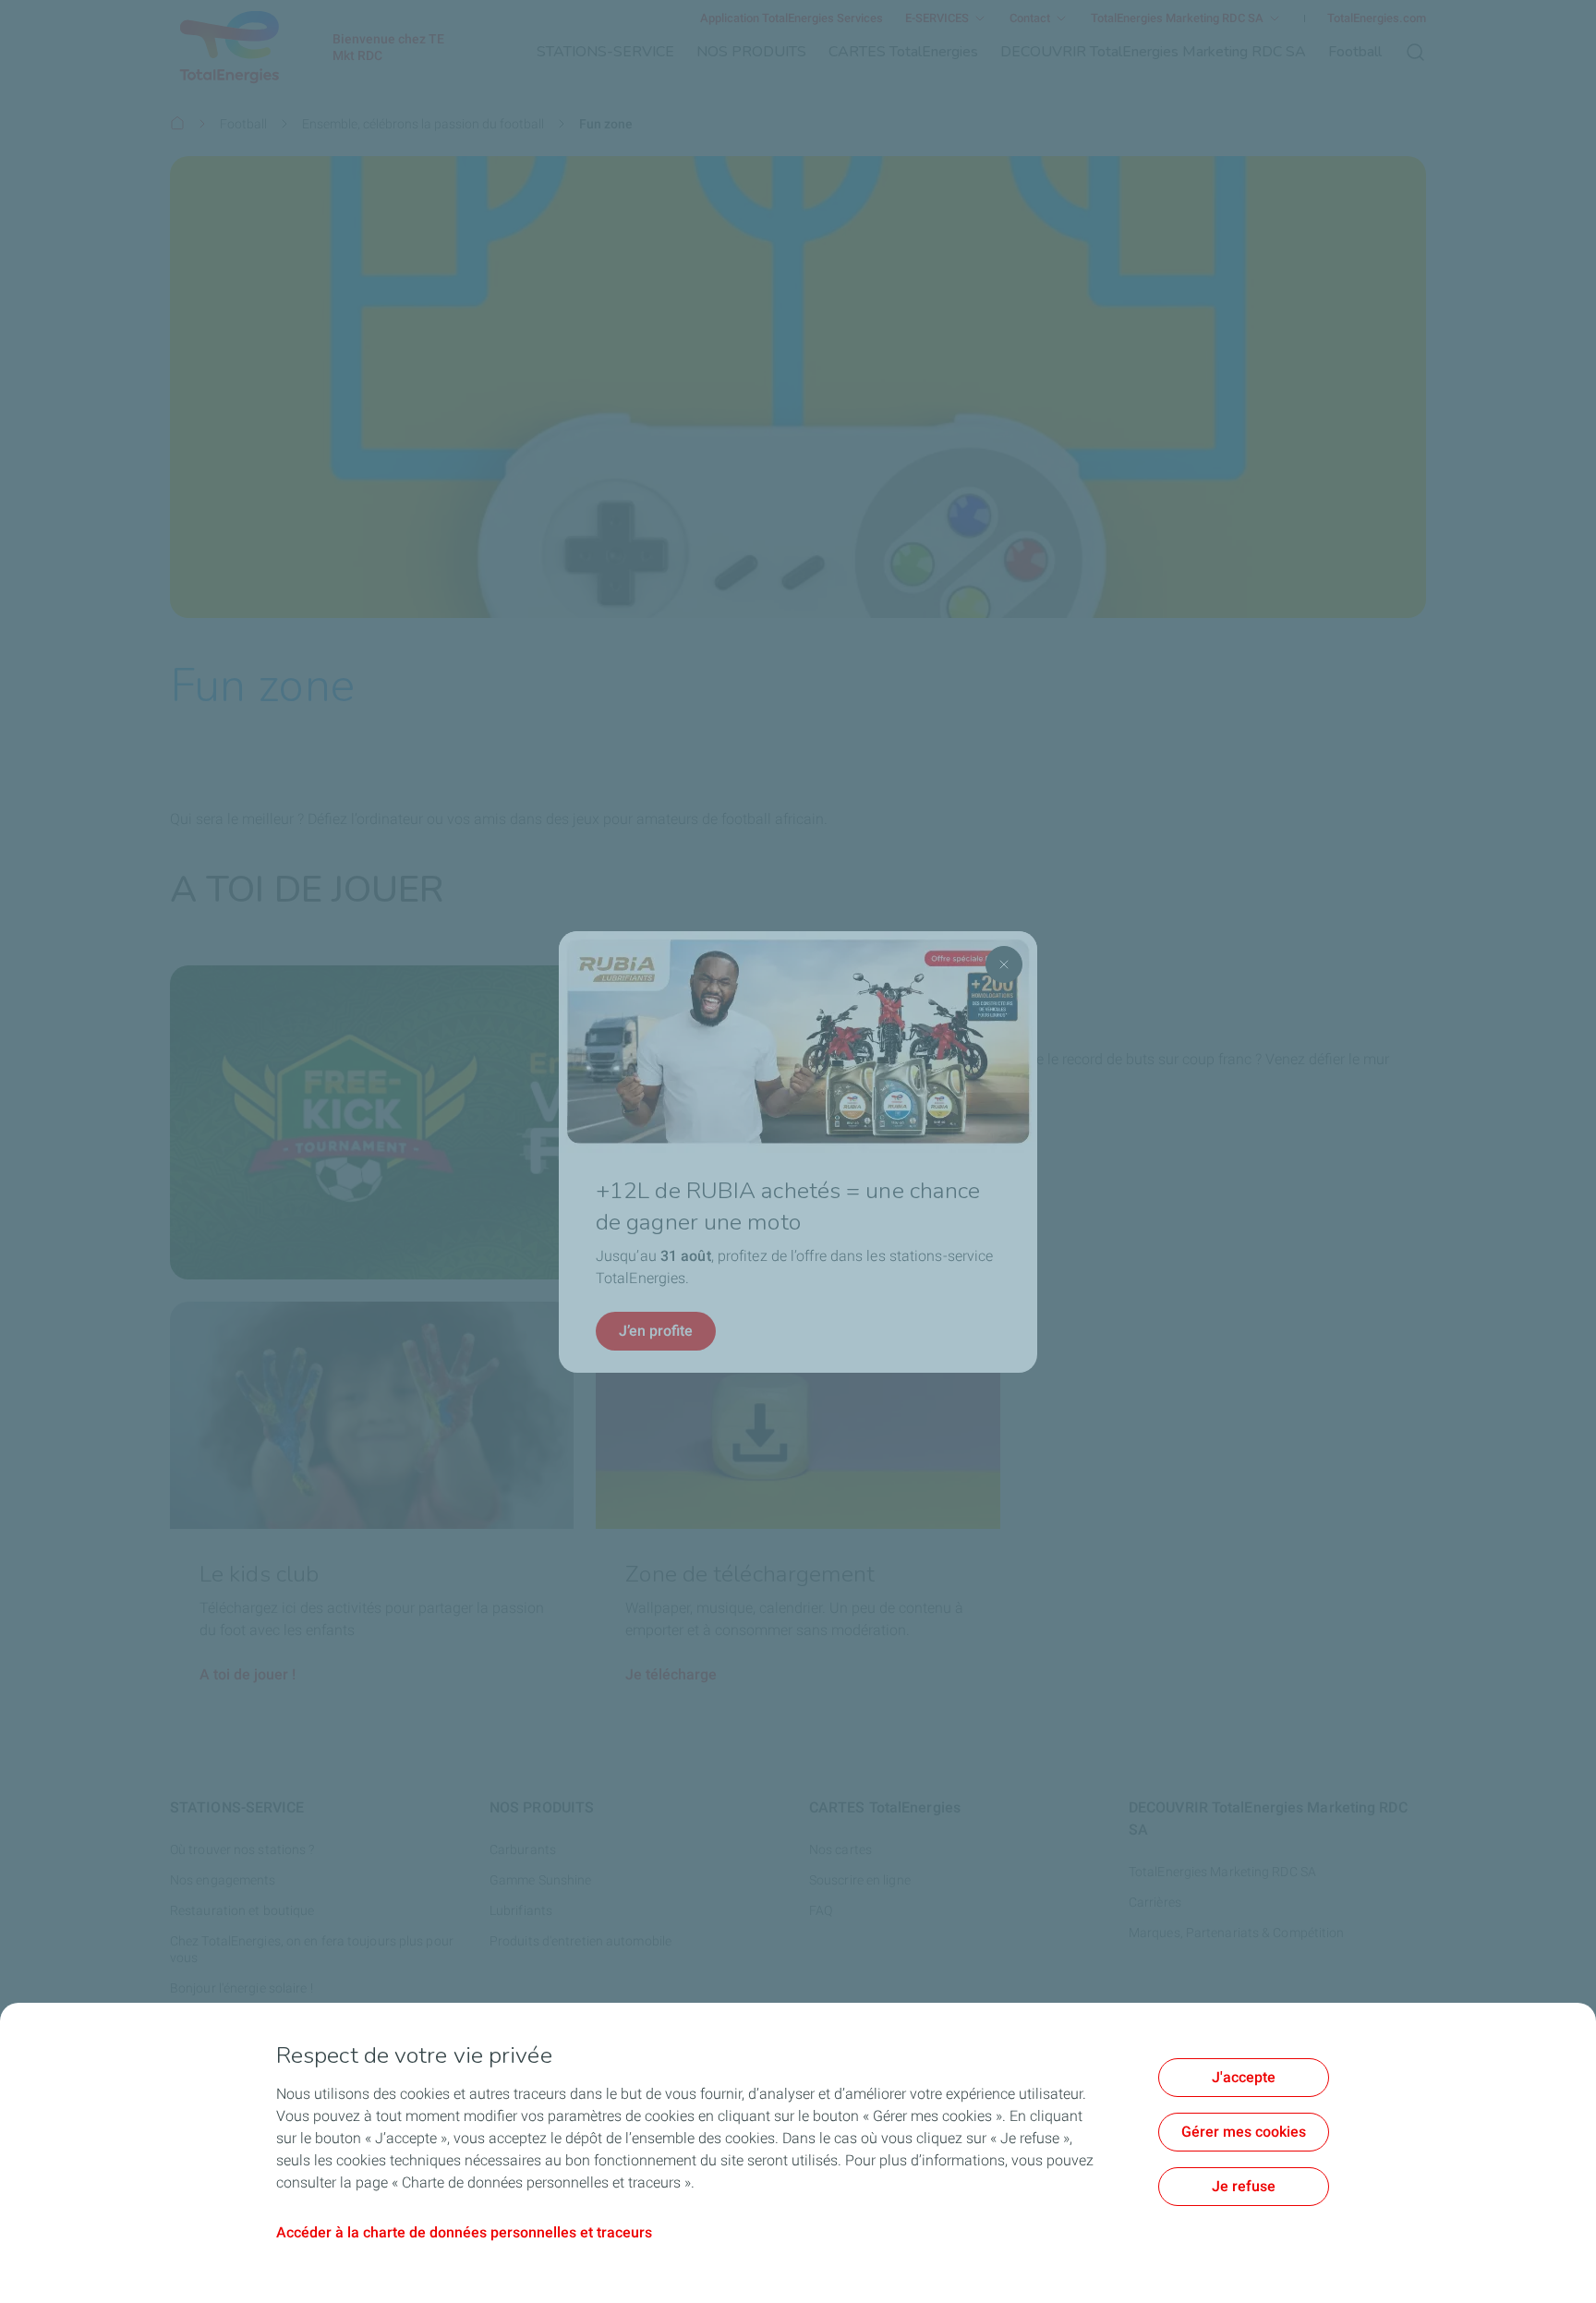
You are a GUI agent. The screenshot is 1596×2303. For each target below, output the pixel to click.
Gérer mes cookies (1244, 2132)
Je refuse (1244, 2186)
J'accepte (1244, 2077)
